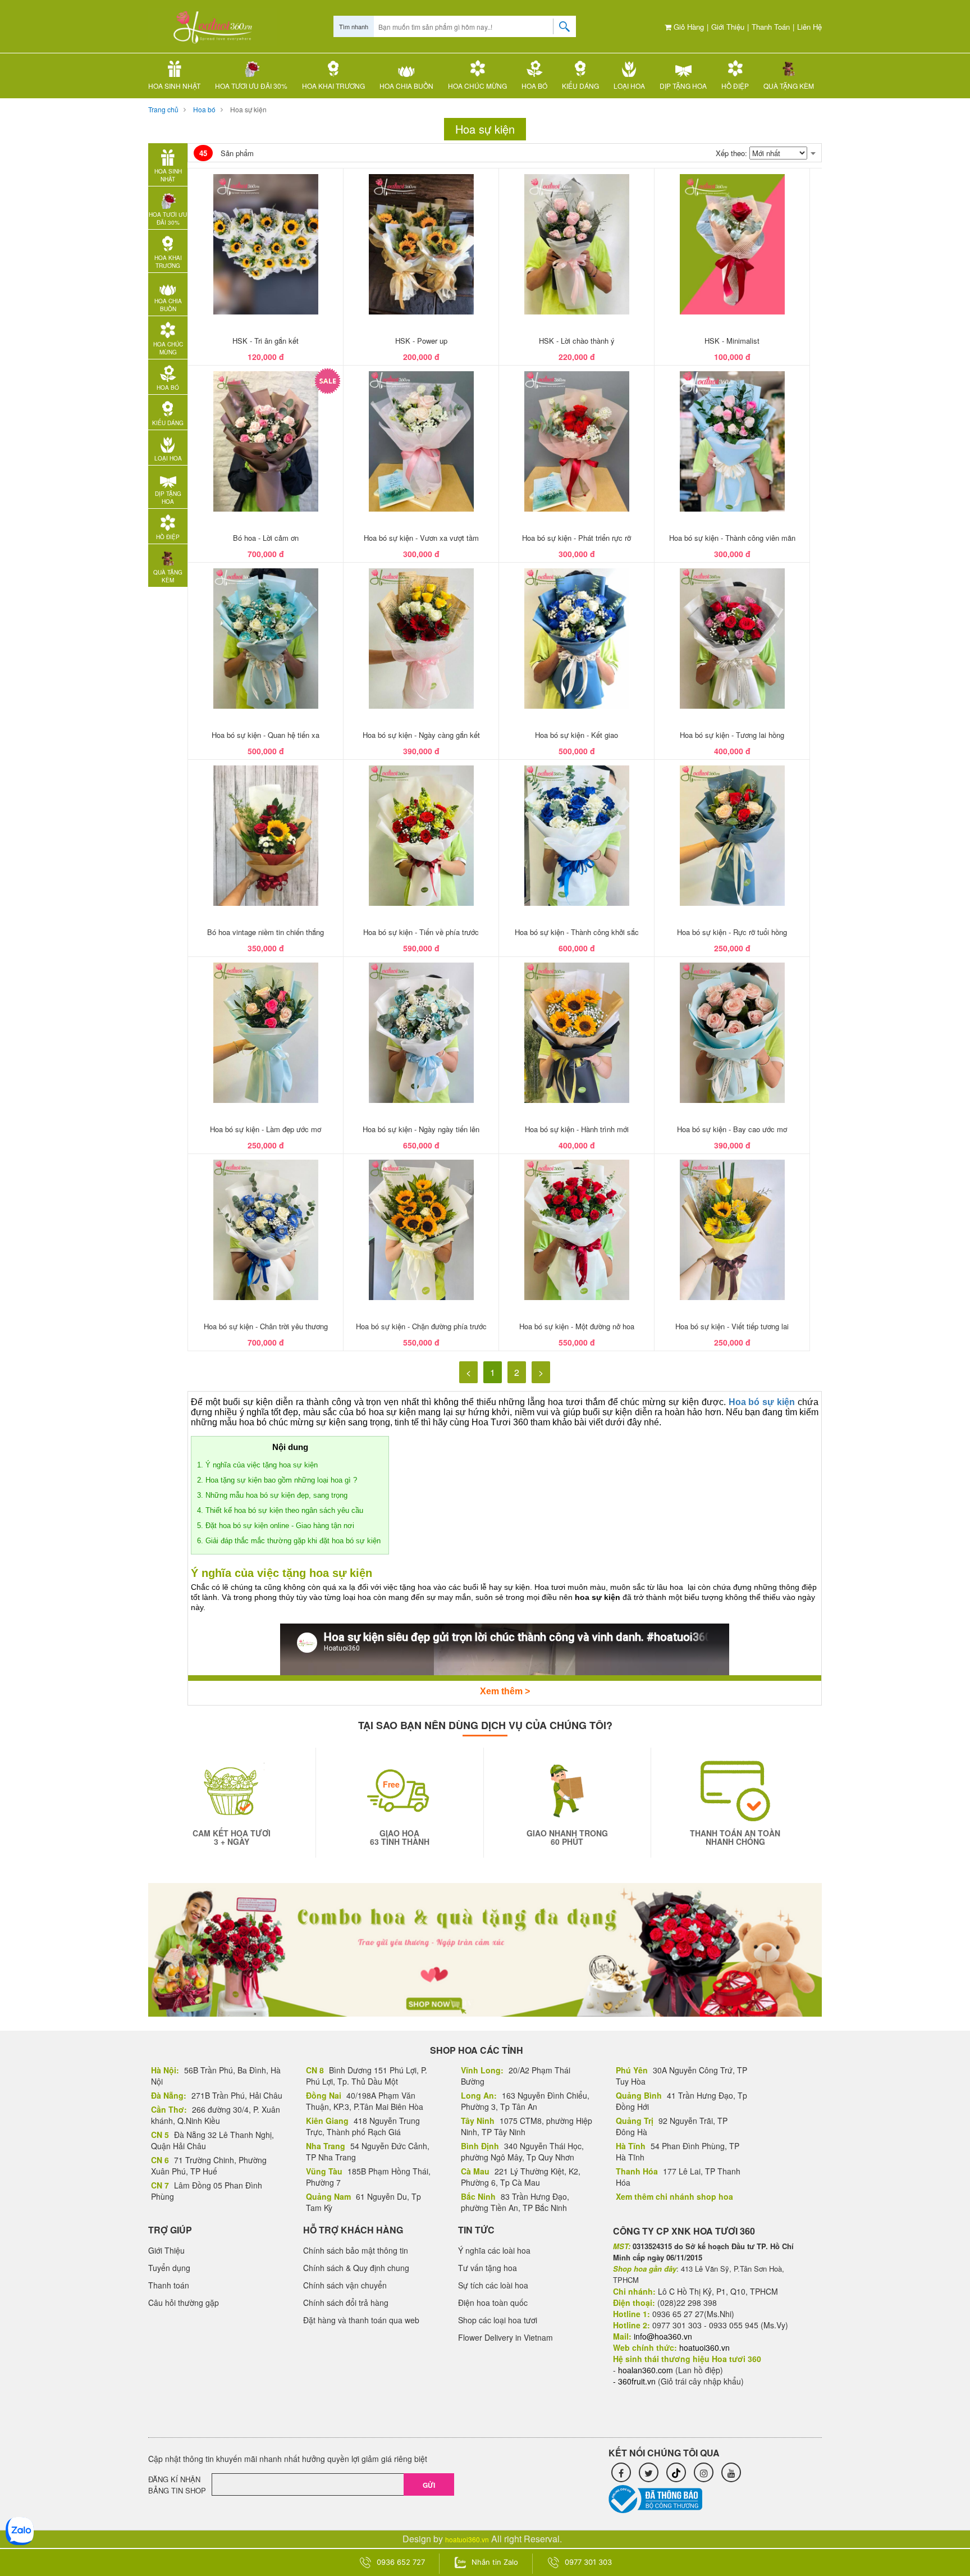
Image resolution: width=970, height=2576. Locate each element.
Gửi (429, 2485)
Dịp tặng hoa (683, 86)
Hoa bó (534, 86)
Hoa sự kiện (248, 109)
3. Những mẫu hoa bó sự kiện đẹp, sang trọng (272, 1495)
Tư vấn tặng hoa (488, 2268)
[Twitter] (649, 2472)
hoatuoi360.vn (467, 2539)
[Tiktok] (676, 2472)
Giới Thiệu (728, 27)
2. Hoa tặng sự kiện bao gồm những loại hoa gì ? (277, 1480)
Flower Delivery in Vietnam (505, 2337)
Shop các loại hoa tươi (498, 2320)
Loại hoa (629, 86)
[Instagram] (704, 2472)
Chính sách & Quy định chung (356, 2268)
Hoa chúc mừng (477, 86)
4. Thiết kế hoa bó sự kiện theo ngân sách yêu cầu (280, 1510)
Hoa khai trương (333, 86)
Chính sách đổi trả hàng (346, 2303)
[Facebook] (621, 2472)
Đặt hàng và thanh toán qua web (361, 2320)
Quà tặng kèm (789, 86)
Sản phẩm (227, 153)
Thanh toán (771, 27)
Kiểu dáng (580, 86)
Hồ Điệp (735, 86)
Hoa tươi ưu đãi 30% (251, 86)
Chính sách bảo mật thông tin (356, 2250)
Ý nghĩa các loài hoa (494, 2250)
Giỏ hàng (688, 27)
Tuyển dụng (169, 2268)
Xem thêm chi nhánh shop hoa (674, 2196)
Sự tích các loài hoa (493, 2285)
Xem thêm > (505, 1691)
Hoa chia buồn (406, 86)
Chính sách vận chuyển (345, 2285)
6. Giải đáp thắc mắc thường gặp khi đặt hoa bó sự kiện (290, 1541)
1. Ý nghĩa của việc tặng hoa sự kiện (257, 1465)
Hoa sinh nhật (174, 86)
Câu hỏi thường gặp (184, 2303)
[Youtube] (731, 2472)
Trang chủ (163, 109)
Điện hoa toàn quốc (493, 2303)
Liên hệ (809, 27)
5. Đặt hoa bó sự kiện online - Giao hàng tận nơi (276, 1526)
